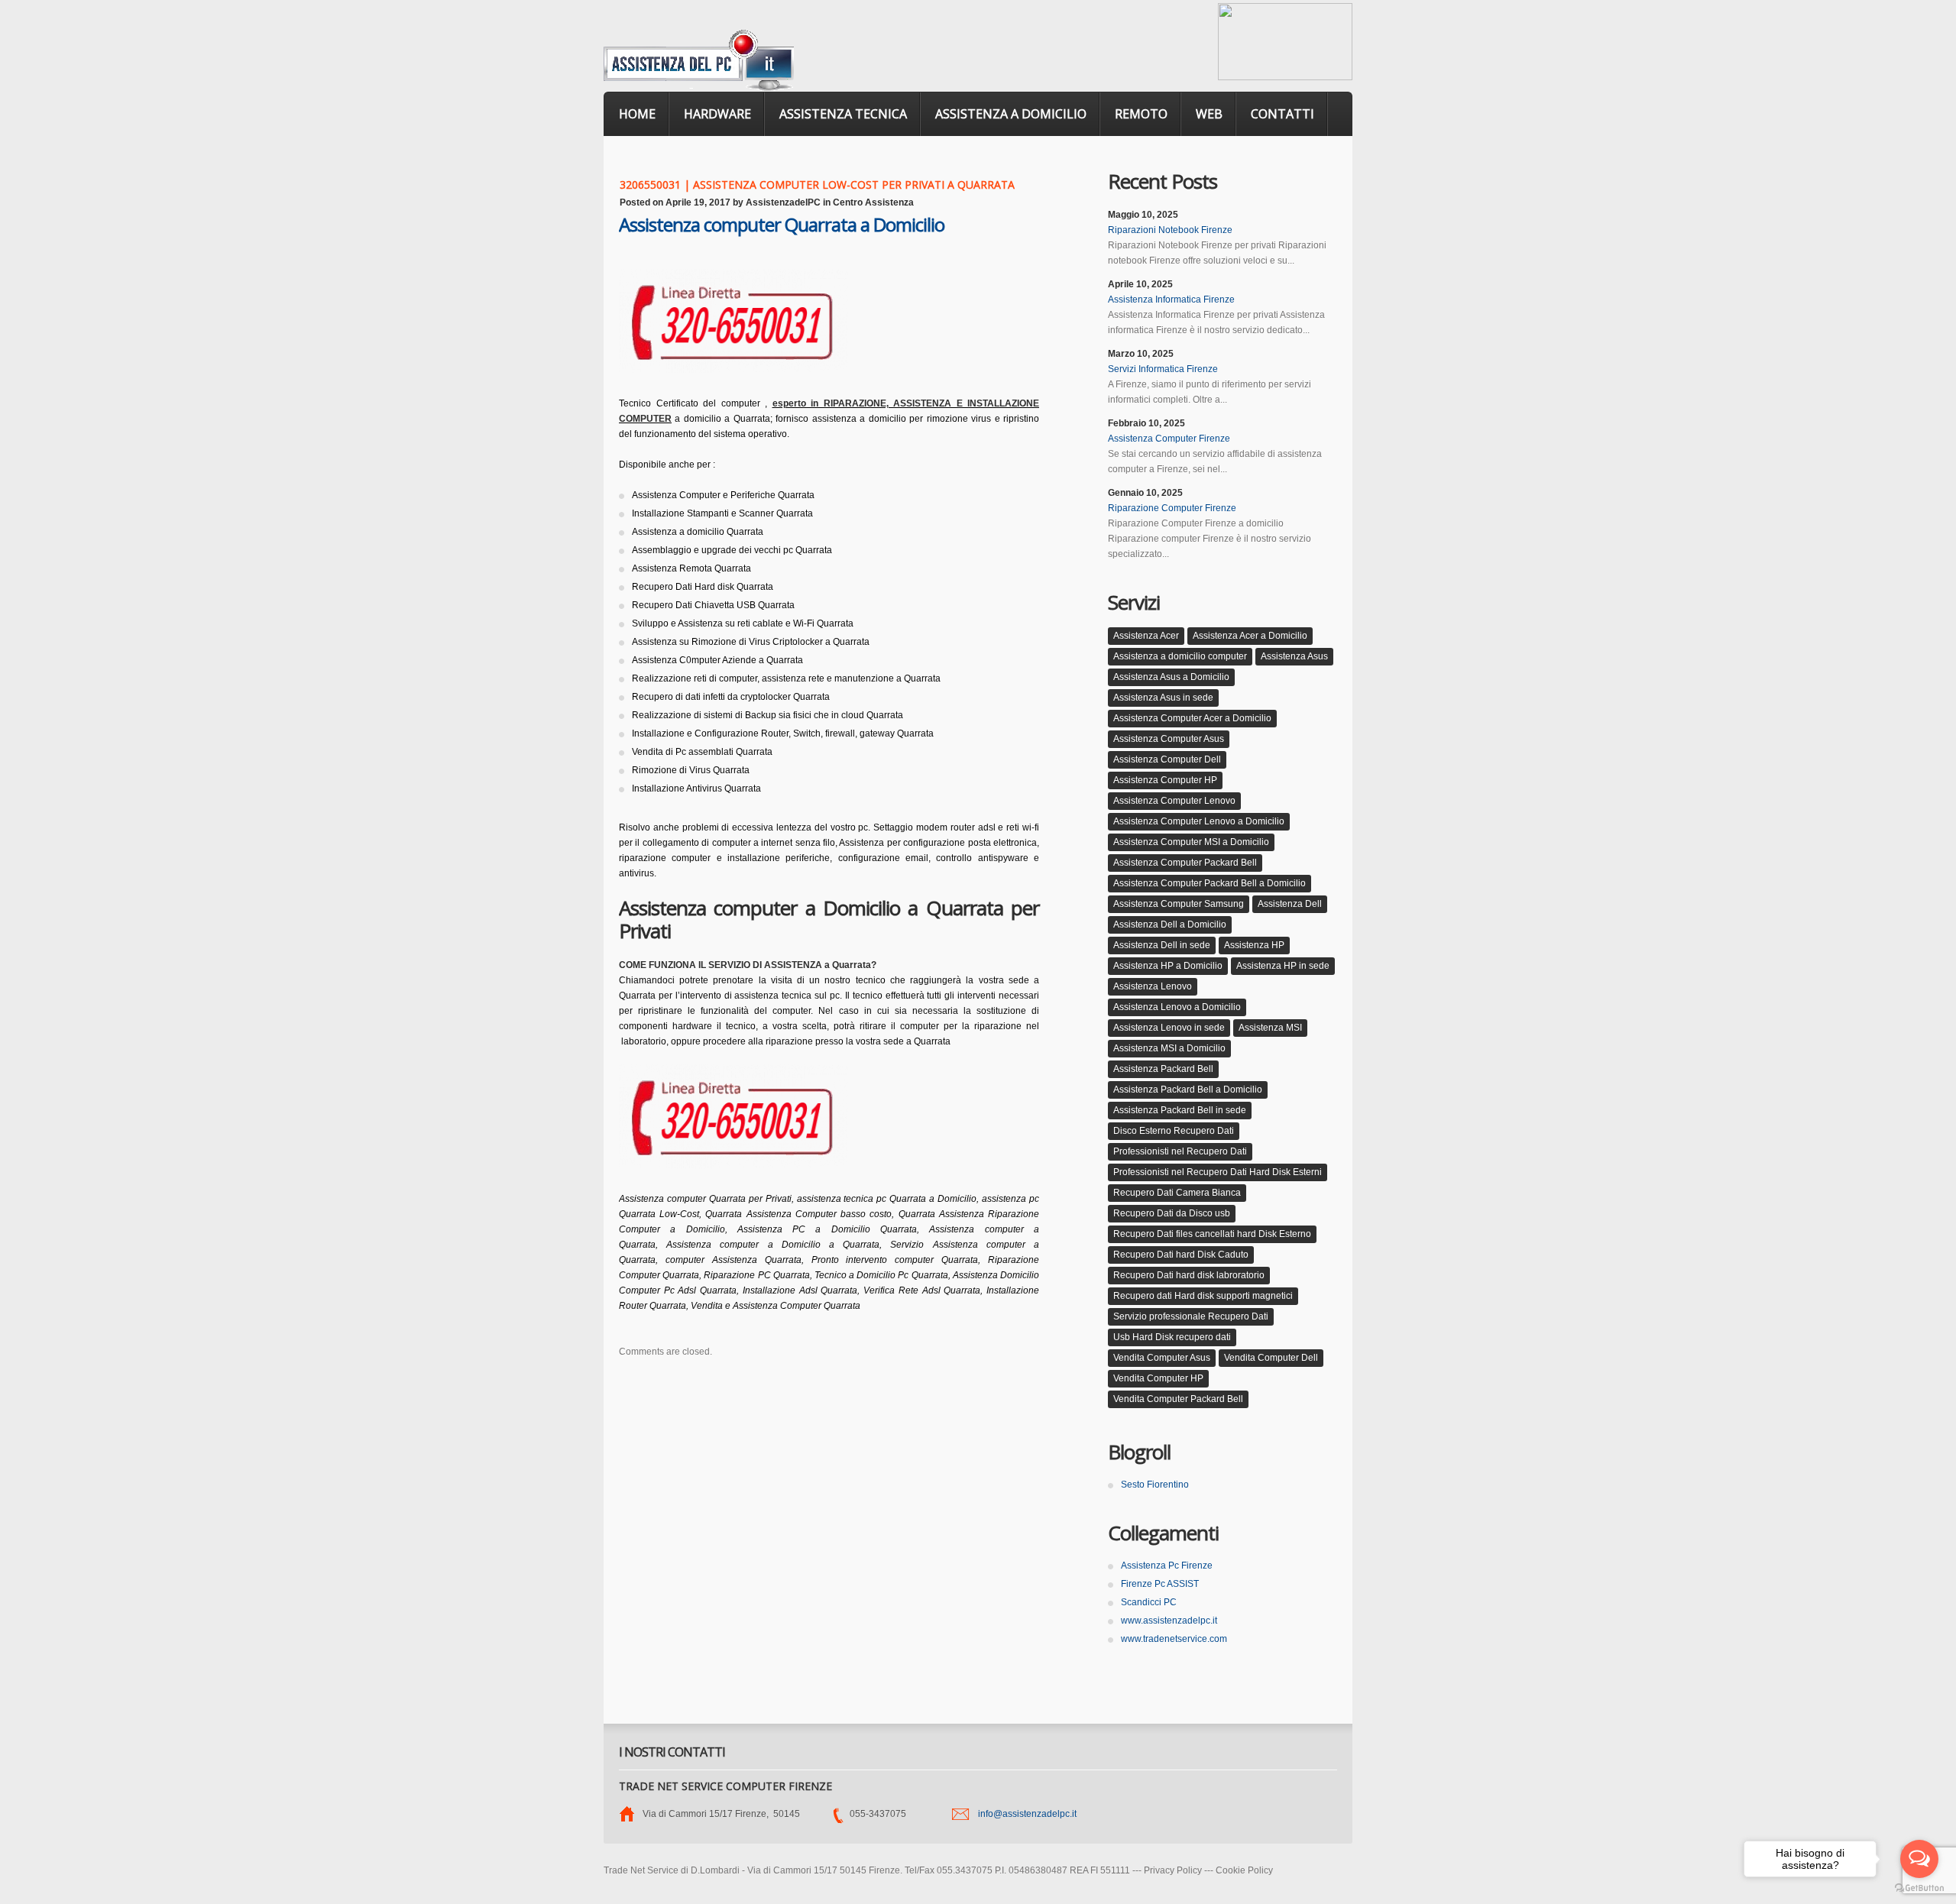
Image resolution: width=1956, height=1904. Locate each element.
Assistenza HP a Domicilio (1168, 966)
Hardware (717, 114)
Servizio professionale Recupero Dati (1191, 1316)
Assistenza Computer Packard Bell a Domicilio (1210, 883)
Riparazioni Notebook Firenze (1170, 230)
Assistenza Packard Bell (1163, 1069)
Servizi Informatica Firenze (1163, 369)
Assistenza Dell (1290, 904)
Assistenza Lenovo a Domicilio (1177, 1007)
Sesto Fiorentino (1155, 1485)
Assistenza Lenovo (1153, 986)
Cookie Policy (1244, 1870)
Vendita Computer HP (1158, 1378)
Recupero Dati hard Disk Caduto (1181, 1255)
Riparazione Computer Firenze (1172, 508)
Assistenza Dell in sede (1162, 945)
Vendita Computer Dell (1271, 1358)
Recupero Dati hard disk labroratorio (1189, 1275)
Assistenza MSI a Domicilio (1169, 1048)
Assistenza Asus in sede (1163, 698)
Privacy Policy (1173, 1870)
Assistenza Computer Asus (1169, 739)
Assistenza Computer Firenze (1169, 439)
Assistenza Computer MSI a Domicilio (1191, 842)
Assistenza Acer (1146, 636)
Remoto (1141, 114)
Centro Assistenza (873, 202)
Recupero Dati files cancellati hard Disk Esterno (1212, 1234)
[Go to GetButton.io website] (1919, 1888)
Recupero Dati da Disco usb (1172, 1213)
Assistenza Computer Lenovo (1174, 801)
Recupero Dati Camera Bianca (1177, 1193)
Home (637, 114)
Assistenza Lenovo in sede (1169, 1028)
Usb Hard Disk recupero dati (1172, 1337)
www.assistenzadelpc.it (1169, 1621)
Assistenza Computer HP (1165, 780)
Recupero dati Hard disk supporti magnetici (1203, 1296)
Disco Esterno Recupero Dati (1174, 1131)
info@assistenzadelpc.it (1027, 1814)
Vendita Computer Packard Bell (1178, 1399)
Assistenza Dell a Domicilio (1170, 924)
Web (1209, 114)
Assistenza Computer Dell (1167, 759)
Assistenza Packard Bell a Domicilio (1188, 1090)
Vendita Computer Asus (1162, 1358)
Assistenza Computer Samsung (1179, 904)
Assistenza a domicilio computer (1180, 656)
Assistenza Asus (1294, 656)
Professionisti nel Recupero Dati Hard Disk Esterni (1218, 1172)
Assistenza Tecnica (843, 114)
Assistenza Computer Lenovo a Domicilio (1199, 821)
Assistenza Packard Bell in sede (1180, 1110)
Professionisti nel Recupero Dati (1180, 1151)
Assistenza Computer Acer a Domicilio (1192, 718)
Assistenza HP (1254, 945)
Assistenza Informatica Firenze (1171, 300)
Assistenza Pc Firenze (1167, 1566)
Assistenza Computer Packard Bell (1185, 863)
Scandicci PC (1149, 1602)
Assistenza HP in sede (1283, 966)
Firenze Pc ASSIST (1160, 1584)
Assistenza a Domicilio (1011, 114)
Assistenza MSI (1270, 1028)
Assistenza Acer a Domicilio (1250, 636)
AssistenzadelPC (783, 202)
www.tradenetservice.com (1174, 1639)
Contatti (1282, 114)
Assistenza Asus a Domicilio (1171, 677)
